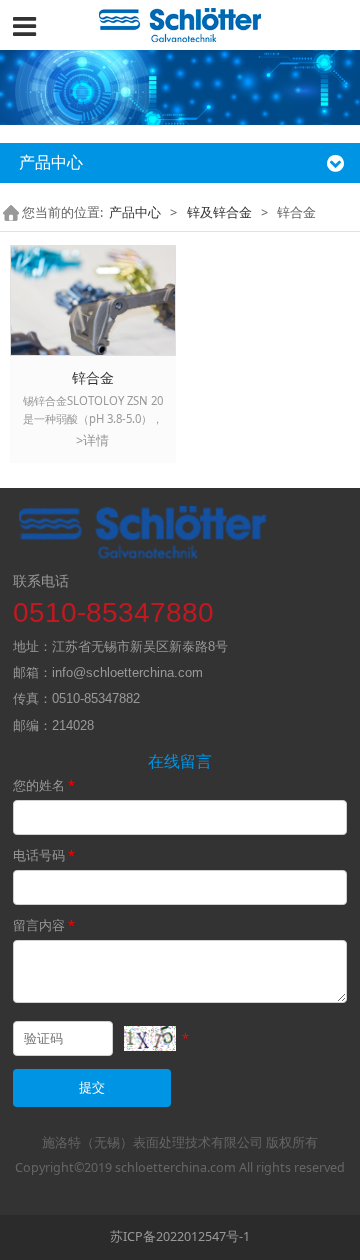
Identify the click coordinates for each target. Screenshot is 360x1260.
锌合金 (93, 377)
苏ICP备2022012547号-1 (180, 1236)
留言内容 (44, 925)
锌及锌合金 (219, 212)
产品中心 (135, 212)
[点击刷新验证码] (150, 1038)
